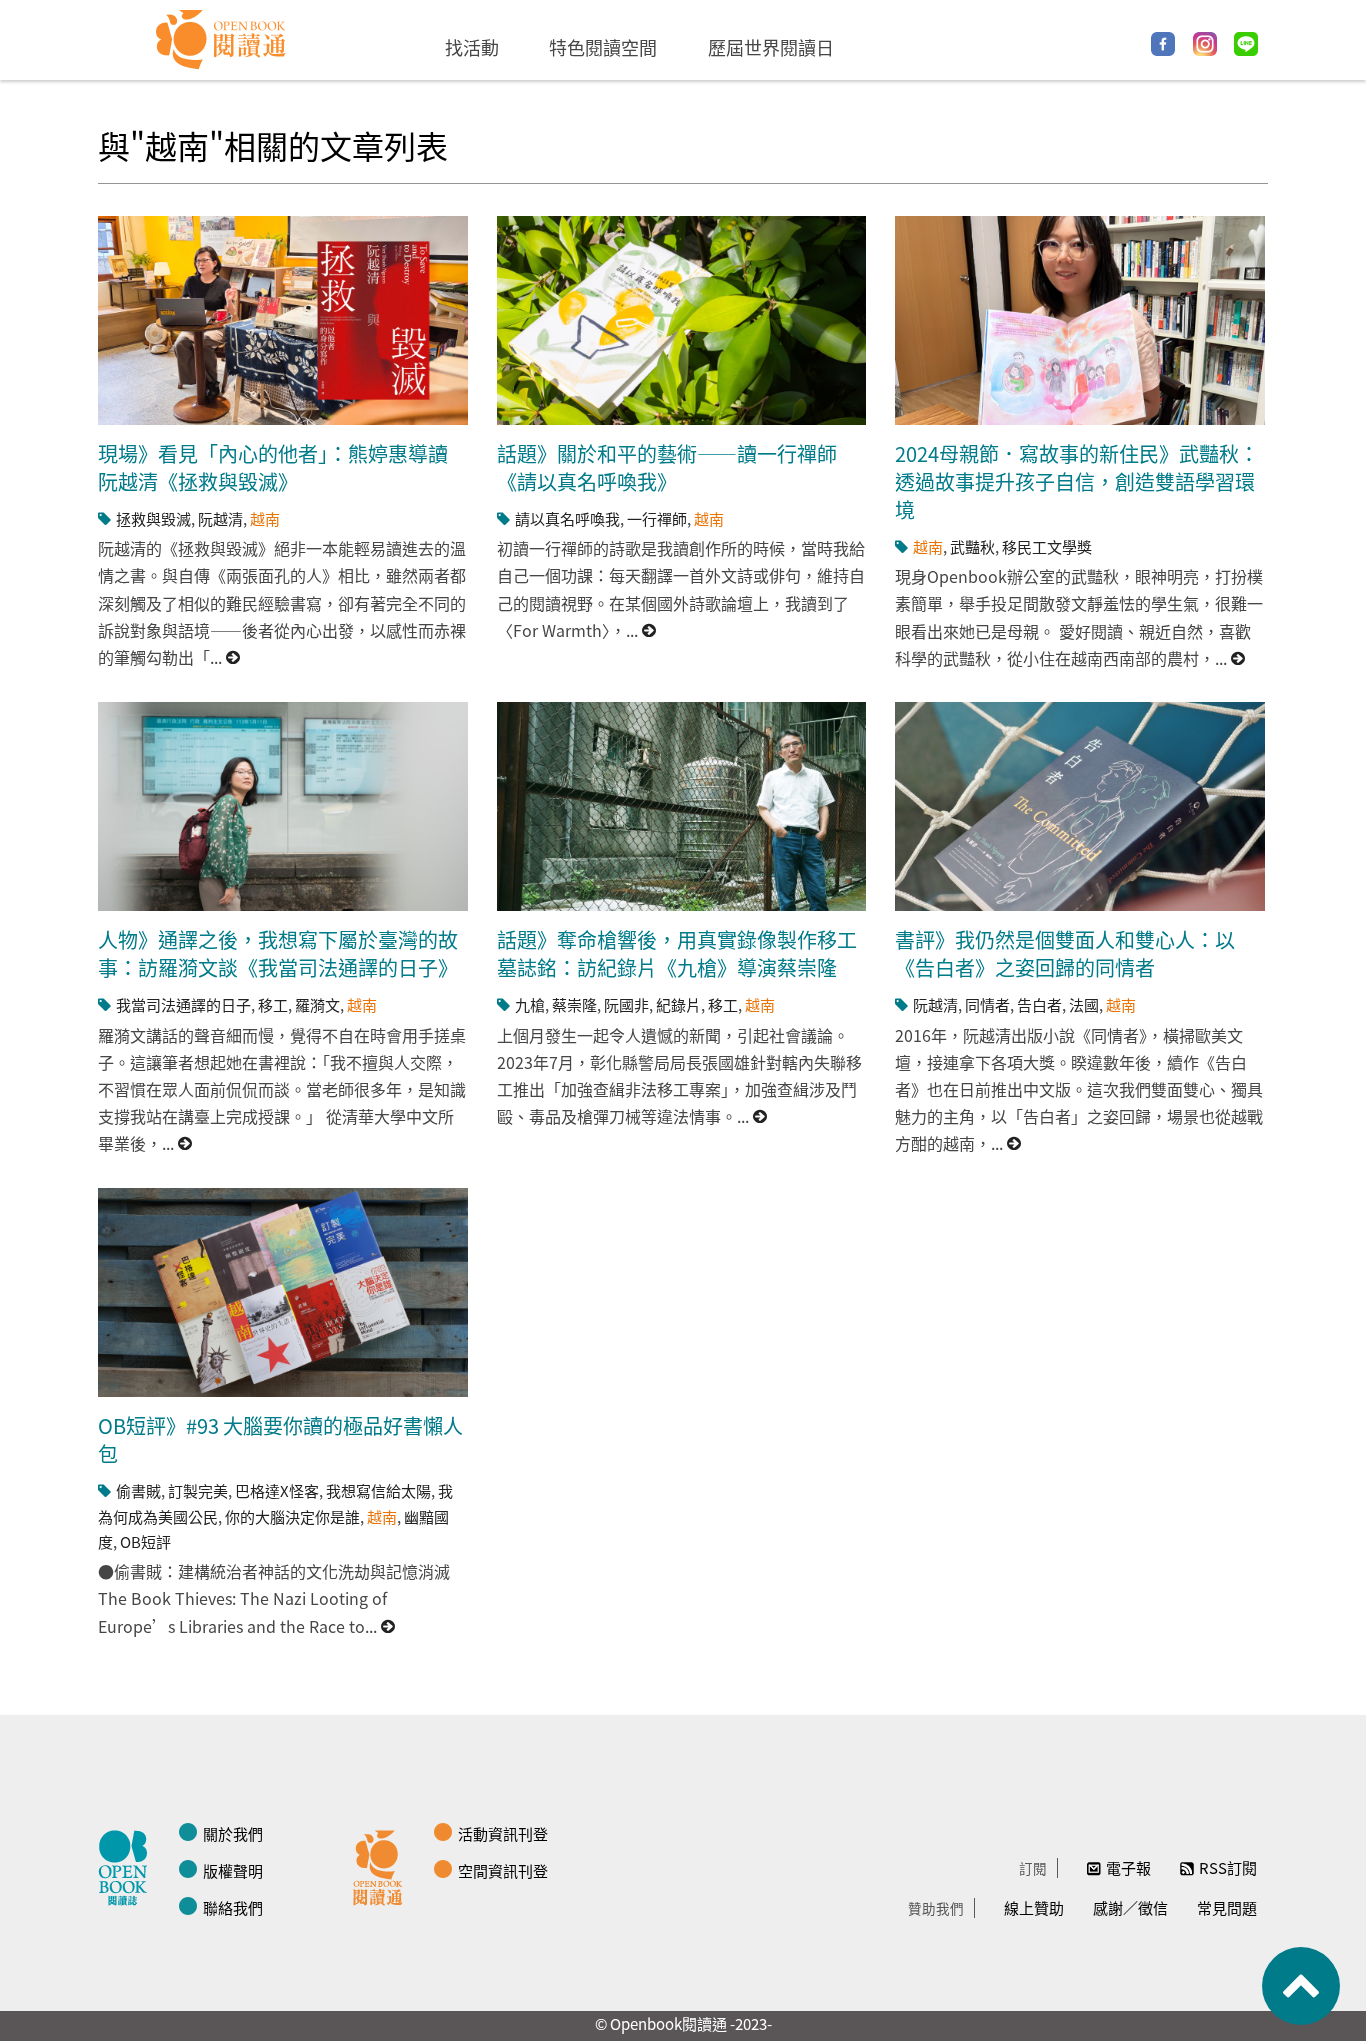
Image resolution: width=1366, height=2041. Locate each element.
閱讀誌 (128, 1865)
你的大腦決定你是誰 (292, 1516)
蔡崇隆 (574, 1004)
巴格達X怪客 (277, 1490)
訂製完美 (198, 1490)
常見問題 (1227, 1907)
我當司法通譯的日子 (183, 1004)
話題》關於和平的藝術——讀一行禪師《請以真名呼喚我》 (667, 467)
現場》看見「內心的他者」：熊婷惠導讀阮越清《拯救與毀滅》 (273, 467)
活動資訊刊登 (503, 1833)
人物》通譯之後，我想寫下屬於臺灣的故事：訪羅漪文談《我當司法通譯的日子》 (278, 953)
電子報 (1128, 1867)
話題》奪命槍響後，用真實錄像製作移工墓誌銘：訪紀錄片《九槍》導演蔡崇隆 (677, 953)
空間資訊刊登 (503, 1870)
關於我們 (233, 1833)
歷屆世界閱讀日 (771, 47)
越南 (265, 518)
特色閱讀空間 (603, 47)
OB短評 (145, 1541)
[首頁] (221, 40)
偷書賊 (138, 1490)
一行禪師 (657, 518)
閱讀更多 (234, 657)
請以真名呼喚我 (567, 518)
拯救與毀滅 (153, 518)
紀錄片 (678, 1004)
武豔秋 (972, 546)
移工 (273, 1004)
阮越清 (220, 518)
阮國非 (626, 1004)
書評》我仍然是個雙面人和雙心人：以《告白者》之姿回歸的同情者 (1065, 953)
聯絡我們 (233, 1907)
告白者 (1039, 1004)
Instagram (1205, 44)
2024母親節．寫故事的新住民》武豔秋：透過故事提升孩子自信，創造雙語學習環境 (1077, 481)
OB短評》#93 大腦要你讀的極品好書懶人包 (280, 1439)
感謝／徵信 (1130, 1907)
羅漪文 (317, 1004)
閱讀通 (383, 1865)
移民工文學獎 (1047, 546)
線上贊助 (1034, 1907)
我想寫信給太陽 (378, 1490)
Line (1246, 44)
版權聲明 (233, 1870)
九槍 (530, 1004)
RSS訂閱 (1228, 1867)
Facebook (1163, 44)
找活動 (472, 47)
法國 (1084, 1004)
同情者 (987, 1004)
